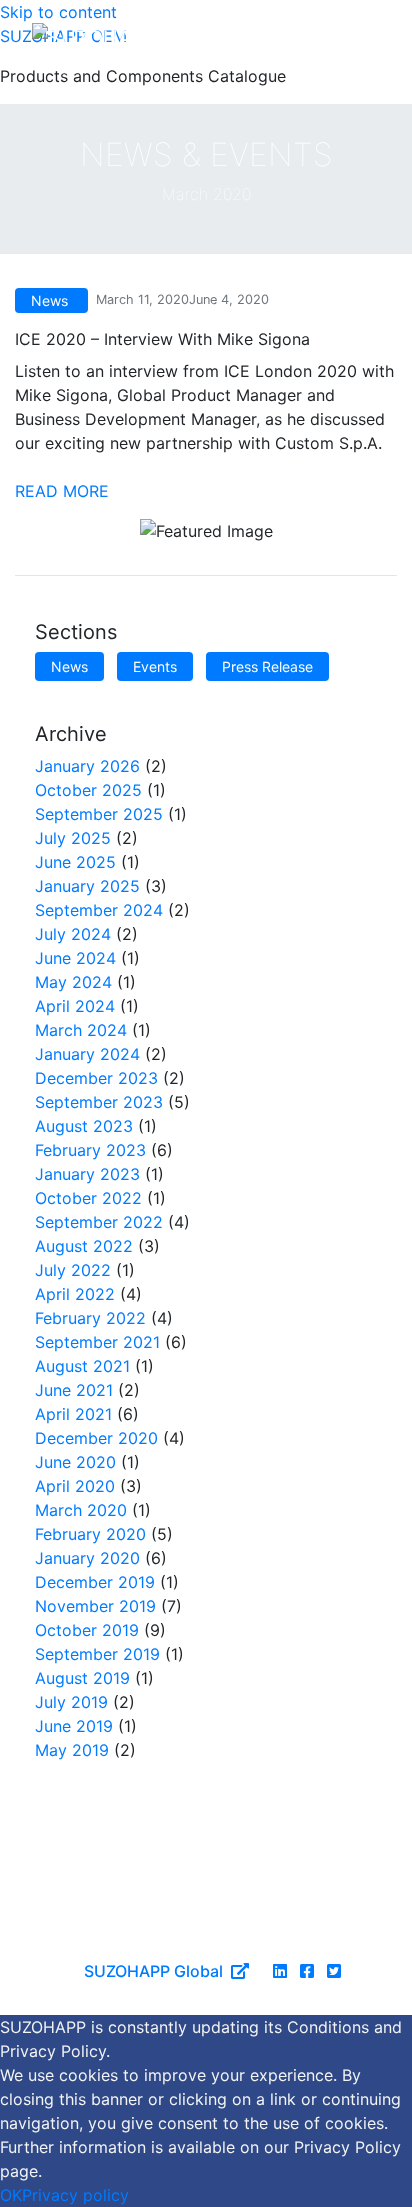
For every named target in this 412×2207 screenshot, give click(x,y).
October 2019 (87, 1630)
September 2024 (99, 910)
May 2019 (72, 1750)
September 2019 (97, 1654)
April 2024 (75, 1006)
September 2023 (99, 1102)
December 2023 (96, 1078)
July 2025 (73, 838)
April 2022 (75, 1294)
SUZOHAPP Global (153, 1971)
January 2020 (87, 1558)
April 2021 (73, 1414)
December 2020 (96, 1438)
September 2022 (99, 1222)
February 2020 (90, 1534)
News (69, 666)
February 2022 (90, 1318)
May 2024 (73, 982)
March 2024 (81, 1030)
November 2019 (95, 1606)
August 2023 (84, 1126)
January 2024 (87, 1054)
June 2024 (75, 958)
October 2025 (88, 790)
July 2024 (73, 934)
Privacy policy (75, 2195)
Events (155, 666)
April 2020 (75, 1486)
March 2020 (81, 1510)
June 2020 (75, 1462)
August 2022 (84, 1246)
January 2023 (87, 1174)
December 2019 (95, 1582)
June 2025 (75, 862)
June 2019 (74, 1726)
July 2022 (73, 1270)
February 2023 (90, 1150)
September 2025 (99, 814)
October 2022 (88, 1198)
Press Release (267, 666)
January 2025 (87, 886)
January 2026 (87, 766)
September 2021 (97, 1342)
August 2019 (82, 1678)
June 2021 (74, 1390)
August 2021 (82, 1366)
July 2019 (71, 1702)
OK (11, 2195)
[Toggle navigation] (360, 37)
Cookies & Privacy (201, 1932)
